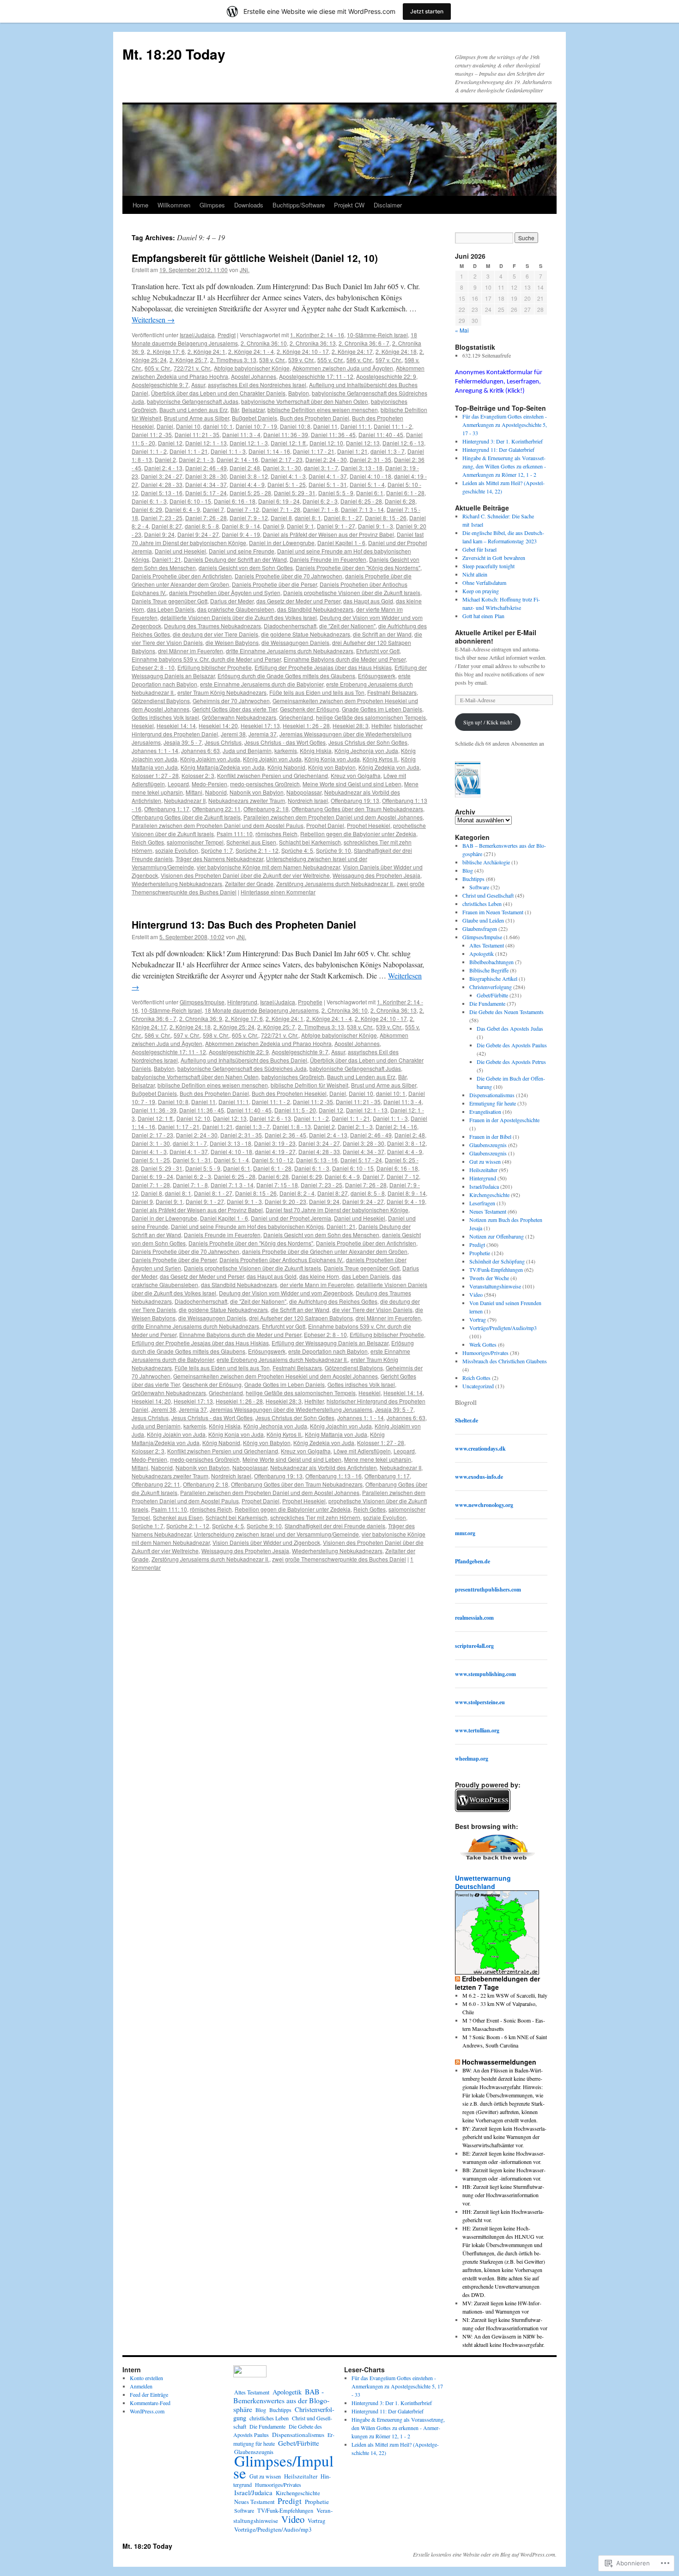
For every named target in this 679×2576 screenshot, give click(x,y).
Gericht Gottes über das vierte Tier (235, 709)
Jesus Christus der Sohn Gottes (368, 742)
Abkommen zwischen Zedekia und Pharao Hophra (268, 1043)
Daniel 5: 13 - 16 (162, 493)
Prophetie (310, 1002)
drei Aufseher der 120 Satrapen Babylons (301, 1318)
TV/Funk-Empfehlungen (496, 1270)
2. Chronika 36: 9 (201, 1018)
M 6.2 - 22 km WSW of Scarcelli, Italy (505, 1995)
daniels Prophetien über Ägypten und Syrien (225, 592)
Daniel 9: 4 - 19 (241, 534)
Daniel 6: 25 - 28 (361, 501)
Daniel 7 (213, 509)
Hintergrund (242, 1002)
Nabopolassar (304, 792)
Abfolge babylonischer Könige (252, 368)
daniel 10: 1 (218, 426)
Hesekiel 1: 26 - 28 (306, 726)
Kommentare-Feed (150, 2403)
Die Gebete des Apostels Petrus (511, 1062)
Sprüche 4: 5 (297, 850)
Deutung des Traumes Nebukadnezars (212, 626)
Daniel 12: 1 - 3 (249, 443)
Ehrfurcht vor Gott (378, 651)
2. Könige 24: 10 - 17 (303, 351)
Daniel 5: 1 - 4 (367, 484)
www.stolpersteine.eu (480, 1702)
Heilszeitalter (483, 1170)
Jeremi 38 (233, 734)
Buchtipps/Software (299, 205)
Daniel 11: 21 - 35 (197, 434)
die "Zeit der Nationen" (347, 626)
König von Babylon (332, 767)
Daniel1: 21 (167, 559)
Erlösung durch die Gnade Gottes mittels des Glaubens (286, 676)
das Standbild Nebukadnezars (315, 609)
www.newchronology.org (484, 1505)
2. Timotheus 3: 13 (233, 360)
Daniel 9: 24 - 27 (198, 534)
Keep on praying (481, 591)
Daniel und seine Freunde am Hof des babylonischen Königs (247, 1226)
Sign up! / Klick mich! (488, 722)
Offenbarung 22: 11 (216, 809)
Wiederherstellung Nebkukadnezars (177, 884)
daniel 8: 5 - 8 (202, 526)
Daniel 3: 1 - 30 (282, 468)
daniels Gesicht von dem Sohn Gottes (246, 568)
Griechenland (296, 717)
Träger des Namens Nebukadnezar (219, 859)
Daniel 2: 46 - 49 (206, 468)
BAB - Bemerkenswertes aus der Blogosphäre (281, 2400)
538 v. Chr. (272, 360)
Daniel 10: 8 (295, 426)
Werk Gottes (483, 1344)
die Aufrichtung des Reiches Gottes (333, 1301)
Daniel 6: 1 (370, 493)
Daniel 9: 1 (300, 526)
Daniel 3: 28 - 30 (206, 476)
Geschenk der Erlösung (309, 709)
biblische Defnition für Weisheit (309, 1085)
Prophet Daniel (325, 825)
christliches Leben (482, 904)
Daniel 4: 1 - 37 (328, 476)
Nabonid (216, 792)
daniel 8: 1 (308, 518)
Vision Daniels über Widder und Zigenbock (266, 1542)
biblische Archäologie (486, 862)
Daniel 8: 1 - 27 (343, 518)
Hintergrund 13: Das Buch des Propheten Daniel (244, 924)
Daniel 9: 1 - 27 (336, 526)
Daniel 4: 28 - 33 (162, 484)
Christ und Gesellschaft (488, 895)
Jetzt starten (427, 11)
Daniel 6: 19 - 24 (279, 501)
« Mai (462, 330)
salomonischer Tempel (195, 842)
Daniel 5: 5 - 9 (336, 493)
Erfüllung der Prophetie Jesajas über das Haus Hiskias (323, 667)
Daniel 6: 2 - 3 (320, 501)
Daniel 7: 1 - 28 (281, 509)
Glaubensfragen (480, 929)
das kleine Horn (319, 1276)
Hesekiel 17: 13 (260, 726)
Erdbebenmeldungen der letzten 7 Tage (497, 1983)
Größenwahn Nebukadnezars (239, 717)
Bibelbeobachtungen (491, 962)
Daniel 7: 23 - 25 (162, 518)
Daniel (165, 426)
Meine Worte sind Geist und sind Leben (352, 784)
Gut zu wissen (485, 1161)
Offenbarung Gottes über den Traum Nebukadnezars (357, 809)
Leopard (178, 784)
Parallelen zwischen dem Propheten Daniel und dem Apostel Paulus (218, 825)
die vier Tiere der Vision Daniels (372, 1309)
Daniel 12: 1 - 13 (206, 443)
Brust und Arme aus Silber (197, 418)
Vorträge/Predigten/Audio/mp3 (503, 1328)
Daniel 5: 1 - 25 (287, 484)
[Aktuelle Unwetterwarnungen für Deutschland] (497, 1972)
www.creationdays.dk (480, 1449)
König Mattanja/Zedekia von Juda (223, 767)
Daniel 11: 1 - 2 (393, 426)
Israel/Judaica (197, 335)
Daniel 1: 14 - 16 (269, 451)
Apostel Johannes (254, 376)
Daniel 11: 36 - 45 (333, 434)
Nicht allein (475, 574)
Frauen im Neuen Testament (493, 912)
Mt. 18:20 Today (174, 54)
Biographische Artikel (493, 978)
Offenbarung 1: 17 (167, 809)
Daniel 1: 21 (352, 451)
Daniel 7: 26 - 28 (206, 518)
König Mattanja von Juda (336, 1434)
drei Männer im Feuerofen (191, 651)
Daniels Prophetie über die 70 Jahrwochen (288, 576)
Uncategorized (478, 1386)
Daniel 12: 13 (363, 443)
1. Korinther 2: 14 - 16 (317, 335)
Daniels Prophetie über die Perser (274, 584)
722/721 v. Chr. (192, 368)
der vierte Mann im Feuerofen (317, 1285)
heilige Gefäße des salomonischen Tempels (371, 717)
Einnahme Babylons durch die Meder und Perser (345, 659)
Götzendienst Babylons (161, 701)
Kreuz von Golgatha (356, 775)
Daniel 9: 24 (159, 534)
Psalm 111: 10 (235, 834)
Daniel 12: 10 (326, 443)
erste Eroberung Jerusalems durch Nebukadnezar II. (282, 1359)
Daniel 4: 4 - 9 (247, 484)
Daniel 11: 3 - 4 (241, 434)
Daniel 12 (170, 443)
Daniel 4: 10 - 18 (370, 476)
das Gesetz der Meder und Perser (298, 601)
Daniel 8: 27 (167, 526)
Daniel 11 (325, 426)
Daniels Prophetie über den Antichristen (182, 576)
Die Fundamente (487, 1003)
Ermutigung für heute (493, 1103)
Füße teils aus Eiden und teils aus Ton (317, 692)
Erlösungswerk (377, 676)
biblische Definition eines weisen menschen (323, 410)
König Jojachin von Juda (341, 1426)
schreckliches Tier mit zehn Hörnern (315, 1517)
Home (140, 205)
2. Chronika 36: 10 (264, 343)
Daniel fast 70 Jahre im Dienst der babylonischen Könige (337, 1210)
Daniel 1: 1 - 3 (228, 451)
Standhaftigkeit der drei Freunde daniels (335, 1526)
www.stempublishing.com (485, 1674)
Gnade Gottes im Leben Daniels (382, 709)
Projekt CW (349, 205)
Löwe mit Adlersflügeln (362, 1451)
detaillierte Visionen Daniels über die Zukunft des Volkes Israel (239, 617)
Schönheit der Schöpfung (497, 1261)
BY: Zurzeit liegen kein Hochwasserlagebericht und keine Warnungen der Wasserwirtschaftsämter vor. (504, 2137)
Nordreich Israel (308, 800)
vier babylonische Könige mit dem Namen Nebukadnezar (268, 867)
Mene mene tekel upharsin (378, 1459)
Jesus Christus (223, 742)
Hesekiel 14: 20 (218, 726)
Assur (198, 385)
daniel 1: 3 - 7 (388, 451)
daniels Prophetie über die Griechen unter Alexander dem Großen (325, 1251)
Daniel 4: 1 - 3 (288, 476)
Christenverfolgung (491, 987)
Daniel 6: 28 (400, 501)
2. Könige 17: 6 (166, 351)
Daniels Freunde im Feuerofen (328, 559)
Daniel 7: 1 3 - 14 (362, 509)
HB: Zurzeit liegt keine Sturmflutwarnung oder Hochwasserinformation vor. (503, 2195)
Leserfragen (482, 1203)
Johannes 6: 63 (200, 750)
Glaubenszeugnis (488, 1145)
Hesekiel (143, 726)
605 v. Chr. (158, 368)
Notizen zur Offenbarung (497, 1236)
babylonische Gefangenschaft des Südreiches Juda (242, 1068)
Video (476, 1294)
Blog (468, 870)
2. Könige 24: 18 (396, 351)
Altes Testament (487, 945)
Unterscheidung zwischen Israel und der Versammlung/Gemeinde (276, 1534)
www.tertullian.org (477, 1730)
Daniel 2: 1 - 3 (196, 459)
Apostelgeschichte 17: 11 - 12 (316, 376)
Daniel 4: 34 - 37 (206, 484)
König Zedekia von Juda (389, 767)
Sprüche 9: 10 (333, 850)
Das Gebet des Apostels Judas (510, 1028)
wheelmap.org (472, 1759)
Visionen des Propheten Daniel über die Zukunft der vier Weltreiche (245, 875)
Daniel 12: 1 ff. (289, 443)
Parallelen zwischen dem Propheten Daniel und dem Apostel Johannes (333, 817)
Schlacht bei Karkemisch (310, 842)
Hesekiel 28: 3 (351, 726)
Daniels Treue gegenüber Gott (170, 601)
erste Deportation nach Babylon (328, 1351)
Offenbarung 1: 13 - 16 (333, 1476)
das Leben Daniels (171, 609)
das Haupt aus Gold (368, 601)
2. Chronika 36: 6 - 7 (364, 343)
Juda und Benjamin (247, 750)
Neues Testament (488, 1211)
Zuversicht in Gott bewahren (494, 558)
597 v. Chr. (389, 360)
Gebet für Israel (479, 549)
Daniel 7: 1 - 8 (321, 509)
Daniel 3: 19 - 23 (275, 1143)
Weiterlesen (153, 319)
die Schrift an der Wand (382, 634)
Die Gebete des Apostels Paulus (512, 1045)
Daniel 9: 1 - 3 (376, 526)
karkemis (286, 750)
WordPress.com (147, 2411)
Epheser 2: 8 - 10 (153, 667)
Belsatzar (253, 410)
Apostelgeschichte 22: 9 (386, 376)
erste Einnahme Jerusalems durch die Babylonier (262, 684)
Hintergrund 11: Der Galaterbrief (498, 450)
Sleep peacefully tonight (488, 566)
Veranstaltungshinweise (495, 1286)
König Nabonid (286, 767)
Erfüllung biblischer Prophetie (215, 667)
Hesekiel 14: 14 (176, 726)
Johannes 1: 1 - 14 (155, 750)
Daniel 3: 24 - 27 (162, 476)
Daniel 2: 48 (245, 468)
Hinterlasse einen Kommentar (278, 892)
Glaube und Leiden (483, 920)
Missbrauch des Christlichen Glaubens (505, 1361)
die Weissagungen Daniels (295, 642)
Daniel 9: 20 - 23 (285, 1201)
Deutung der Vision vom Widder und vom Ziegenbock (286, 1293)
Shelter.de (467, 1420)
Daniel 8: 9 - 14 (241, 526)
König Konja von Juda (332, 759)
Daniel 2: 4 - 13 (163, 468)
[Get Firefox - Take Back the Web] (498, 1861)
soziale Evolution (177, 850)
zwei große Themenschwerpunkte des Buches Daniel (339, 1559)
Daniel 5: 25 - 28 (250, 493)
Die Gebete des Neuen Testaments (506, 1012)
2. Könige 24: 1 (206, 351)
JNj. (245, 270)
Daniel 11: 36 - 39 (286, 434)
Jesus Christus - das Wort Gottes (285, 742)
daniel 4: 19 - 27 (275, 1151)
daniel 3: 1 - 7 (321, 468)
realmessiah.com (474, 1618)
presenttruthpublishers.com (488, 1589)
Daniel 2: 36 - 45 (285, 1135)
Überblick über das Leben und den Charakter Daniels (218, 393)
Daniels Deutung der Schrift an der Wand (235, 559)
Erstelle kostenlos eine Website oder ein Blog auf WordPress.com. (485, 2554)
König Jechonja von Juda (366, 750)
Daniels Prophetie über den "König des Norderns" (358, 568)
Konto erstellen (146, 2378)
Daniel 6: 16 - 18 (235, 501)
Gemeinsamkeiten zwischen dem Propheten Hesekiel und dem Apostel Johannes (276, 1376)
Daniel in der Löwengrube (282, 543)
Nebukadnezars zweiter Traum (247, 800)
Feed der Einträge (149, 2394)
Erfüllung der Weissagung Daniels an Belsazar (330, 1343)
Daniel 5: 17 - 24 (206, 493)
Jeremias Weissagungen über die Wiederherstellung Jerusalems (291, 1409)
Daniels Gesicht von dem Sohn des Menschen (321, 1235)
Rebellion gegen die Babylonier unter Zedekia (358, 834)
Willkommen (174, 205)
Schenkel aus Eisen (251, 842)
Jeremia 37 (263, 734)
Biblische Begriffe (489, 970)
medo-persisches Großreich (265, 784)
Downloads (249, 205)
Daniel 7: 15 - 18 (277, 1185)
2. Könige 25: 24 (234, 1027)
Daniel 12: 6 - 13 (403, 443)
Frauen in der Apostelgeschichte (504, 1120)
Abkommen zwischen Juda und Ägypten (343, 368)
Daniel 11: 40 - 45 (381, 434)
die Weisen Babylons (232, 642)
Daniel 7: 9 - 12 (249, 518)
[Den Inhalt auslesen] (458, 1979)
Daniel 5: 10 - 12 (273, 1160)
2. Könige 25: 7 (188, 360)
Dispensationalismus (492, 1095)
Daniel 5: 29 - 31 (295, 493)
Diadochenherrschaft (290, 626)
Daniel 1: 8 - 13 (292, 1127)
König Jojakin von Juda (272, 759)
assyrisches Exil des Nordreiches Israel (257, 385)
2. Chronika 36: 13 (313, 343)
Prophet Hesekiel (369, 825)
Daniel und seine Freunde (242, 551)
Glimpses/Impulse (202, 1002)
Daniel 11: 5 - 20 (295, 1110)
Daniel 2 (165, 459)
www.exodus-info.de (479, 1477)
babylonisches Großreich (293, 1077)
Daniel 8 (281, 518)
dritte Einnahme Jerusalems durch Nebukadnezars (290, 651)
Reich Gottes (148, 842)
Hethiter (381, 726)
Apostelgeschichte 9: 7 (160, 385)
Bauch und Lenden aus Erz (194, 410)
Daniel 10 (188, 426)
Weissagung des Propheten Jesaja (376, 875)
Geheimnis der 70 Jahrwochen (231, 701)
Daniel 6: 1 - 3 (149, 501)
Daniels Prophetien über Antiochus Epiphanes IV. (281, 1260)
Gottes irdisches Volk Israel (165, 717)
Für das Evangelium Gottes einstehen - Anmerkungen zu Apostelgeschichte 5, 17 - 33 (505, 425)
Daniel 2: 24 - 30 (326, 459)
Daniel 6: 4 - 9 (182, 509)
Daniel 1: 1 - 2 (149, 451)
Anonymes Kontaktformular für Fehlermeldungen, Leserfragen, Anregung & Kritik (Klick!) (499, 382)
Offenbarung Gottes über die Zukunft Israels (186, 817)
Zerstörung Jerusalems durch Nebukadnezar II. (335, 884)
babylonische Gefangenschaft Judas (193, 401)
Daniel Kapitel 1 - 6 (341, 543)
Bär (235, 410)
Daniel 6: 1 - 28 (405, 493)
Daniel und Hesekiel (180, 551)
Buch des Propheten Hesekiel (289, 1093)
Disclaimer (388, 205)
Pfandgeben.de (473, 1561)
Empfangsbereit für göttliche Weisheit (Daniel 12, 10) (255, 258)
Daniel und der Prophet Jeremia (291, 1218)
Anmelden (141, 2386)
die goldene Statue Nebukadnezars (306, 634)
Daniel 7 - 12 (243, 509)
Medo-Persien (209, 784)
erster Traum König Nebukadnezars (222, 692)
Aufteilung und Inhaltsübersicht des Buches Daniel (244, 1060)
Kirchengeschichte (489, 1195)
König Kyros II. (380, 759)
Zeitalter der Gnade (249, 884)
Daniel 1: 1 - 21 (189, 451)
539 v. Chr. (301, 360)
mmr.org (465, 1533)
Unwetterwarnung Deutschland (483, 1882)
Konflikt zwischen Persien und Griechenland (273, 775)
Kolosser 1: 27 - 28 (155, 775)
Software (479, 887)
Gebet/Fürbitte (492, 995)
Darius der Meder (232, 601)
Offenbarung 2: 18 (266, 809)
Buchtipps (473, 879)
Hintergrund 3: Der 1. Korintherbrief (503, 441)
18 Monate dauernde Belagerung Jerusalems (262, 1010)
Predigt (227, 335)
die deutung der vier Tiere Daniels (215, 634)
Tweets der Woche (489, 1278)
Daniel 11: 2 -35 (152, 434)
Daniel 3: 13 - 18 (362, 468)
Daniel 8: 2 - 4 (297, 1193)
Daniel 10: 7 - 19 (256, 426)
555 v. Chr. (330, 360)
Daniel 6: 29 (147, 509)
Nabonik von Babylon (257, 792)
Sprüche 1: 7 (217, 850)
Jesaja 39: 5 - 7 (183, 742)
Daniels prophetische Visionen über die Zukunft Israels (352, 592)
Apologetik (482, 954)
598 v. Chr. (216, 1035)
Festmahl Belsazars (392, 692)
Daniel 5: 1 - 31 (328, 484)
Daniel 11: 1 (356, 426)
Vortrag (478, 1319)
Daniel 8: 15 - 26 (386, 518)
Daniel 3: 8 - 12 (249, 476)
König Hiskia (316, 750)
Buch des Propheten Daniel (315, 418)
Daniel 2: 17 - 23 (282, 459)
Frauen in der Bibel (490, 1136)
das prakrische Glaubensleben (236, 609)
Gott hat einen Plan (483, 616)
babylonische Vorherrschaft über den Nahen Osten (305, 401)
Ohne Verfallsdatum (484, 583)
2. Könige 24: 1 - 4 (251, 351)
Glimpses (212, 205)
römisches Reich (276, 834)
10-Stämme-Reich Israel (377, 335)
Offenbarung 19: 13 (355, 800)
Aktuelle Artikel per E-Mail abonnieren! (496, 637)
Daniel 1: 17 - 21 (314, 451)
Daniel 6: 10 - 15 (190, 501)
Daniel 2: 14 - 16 (237, 459)
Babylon (299, 393)
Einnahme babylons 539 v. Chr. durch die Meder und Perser (206, 659)
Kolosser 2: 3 (198, 775)
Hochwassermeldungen (499, 2062)
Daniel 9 (273, 526)
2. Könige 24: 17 (352, 351)
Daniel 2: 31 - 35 (370, 459)
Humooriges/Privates (485, 1353)
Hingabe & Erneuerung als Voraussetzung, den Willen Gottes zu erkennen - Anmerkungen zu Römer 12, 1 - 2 (504, 466)
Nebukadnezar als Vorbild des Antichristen (324, 1467)
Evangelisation (485, 1112)
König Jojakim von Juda (210, 759)
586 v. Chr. (360, 360)
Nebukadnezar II (185, 800)
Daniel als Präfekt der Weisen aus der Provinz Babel (328, 534)
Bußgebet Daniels (255, 418)
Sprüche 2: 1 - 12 (257, 850)
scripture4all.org (474, 1646)
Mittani (194, 792)
